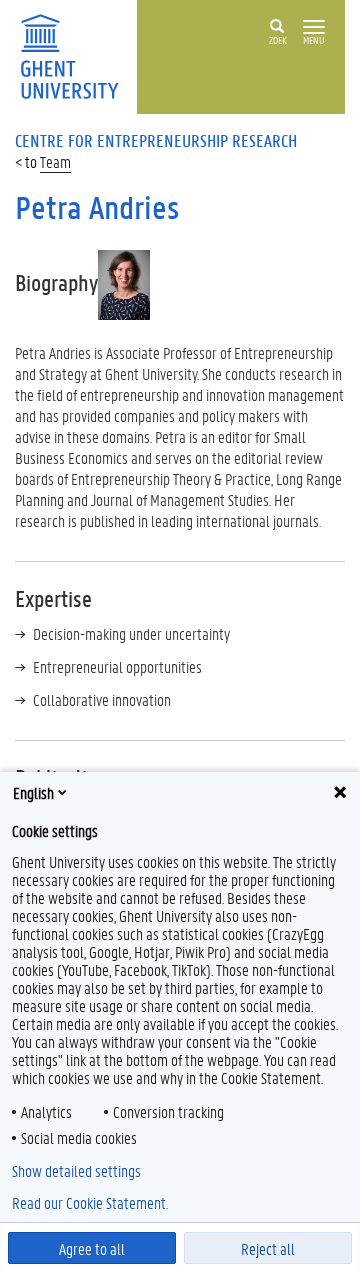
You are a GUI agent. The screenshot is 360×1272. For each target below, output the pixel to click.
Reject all (268, 1248)
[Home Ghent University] (76, 54)
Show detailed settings (76, 1171)
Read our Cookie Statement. (90, 1203)
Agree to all (92, 1248)
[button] (314, 27)
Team (55, 161)
